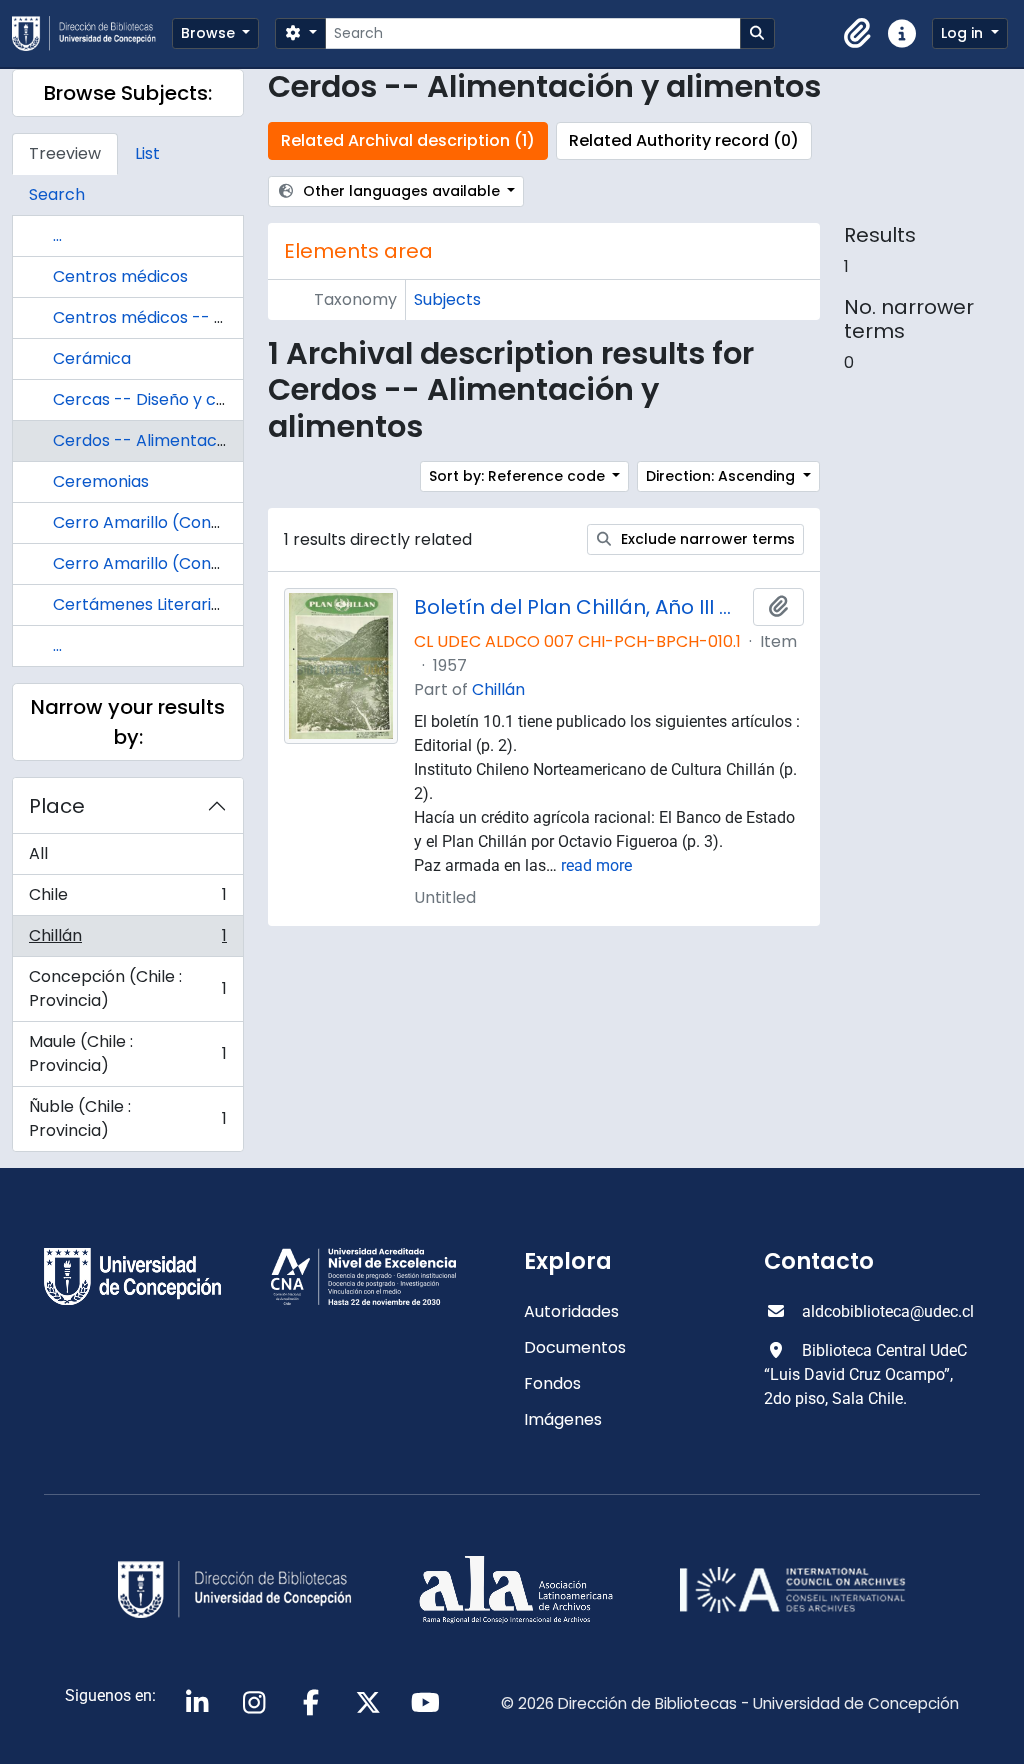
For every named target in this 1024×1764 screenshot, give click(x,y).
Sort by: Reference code (519, 476)
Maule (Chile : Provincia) (127, 1053)
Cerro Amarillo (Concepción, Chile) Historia (222, 563)
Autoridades (571, 1311)
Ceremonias (101, 481)
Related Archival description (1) (408, 140)
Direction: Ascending (722, 476)
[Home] (92, 33)
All (38, 853)
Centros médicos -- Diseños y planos (199, 317)
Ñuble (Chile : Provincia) (127, 1118)
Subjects (447, 299)
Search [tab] (57, 194)
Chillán (127, 940)
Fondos (552, 1383)
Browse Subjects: (128, 93)
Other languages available (401, 191)
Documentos (575, 1347)
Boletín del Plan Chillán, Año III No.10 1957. (579, 607)
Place (57, 806)
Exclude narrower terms (706, 539)
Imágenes (563, 1419)
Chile (127, 899)
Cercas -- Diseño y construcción (181, 399)
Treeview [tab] (65, 153)
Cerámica (92, 358)
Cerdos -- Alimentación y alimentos (194, 440)
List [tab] (147, 153)
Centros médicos (120, 276)
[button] (858, 34)
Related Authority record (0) (684, 140)
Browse (210, 33)
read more (596, 865)
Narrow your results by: (128, 722)
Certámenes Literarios (141, 604)
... (57, 235)
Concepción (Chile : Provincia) (127, 988)
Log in (964, 33)
